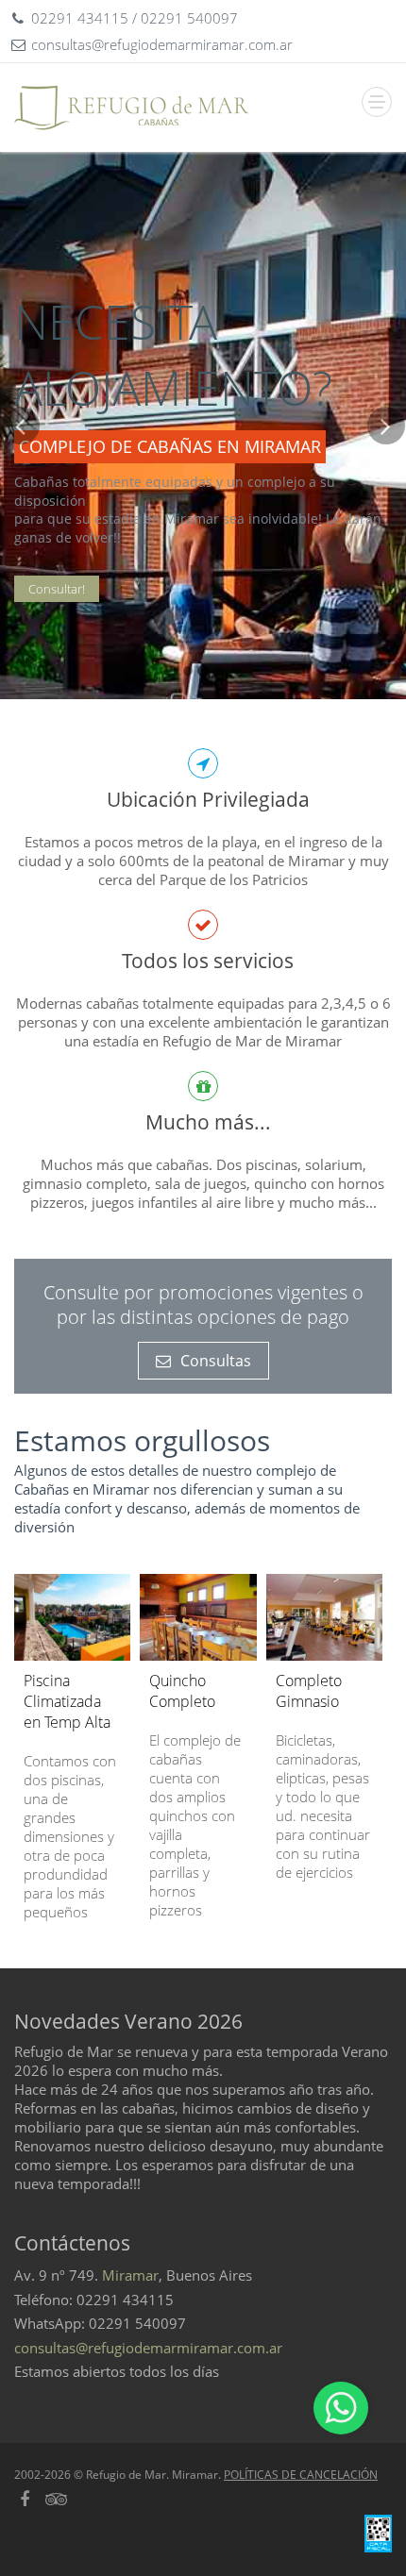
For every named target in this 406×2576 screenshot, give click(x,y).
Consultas (216, 1361)
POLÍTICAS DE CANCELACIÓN (301, 2475)
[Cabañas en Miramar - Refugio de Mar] (132, 108)
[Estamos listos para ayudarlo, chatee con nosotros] (341, 2408)
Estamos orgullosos (142, 1440)
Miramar (130, 2275)
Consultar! (57, 589)
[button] (20, 553)
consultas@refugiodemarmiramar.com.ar (148, 2348)
